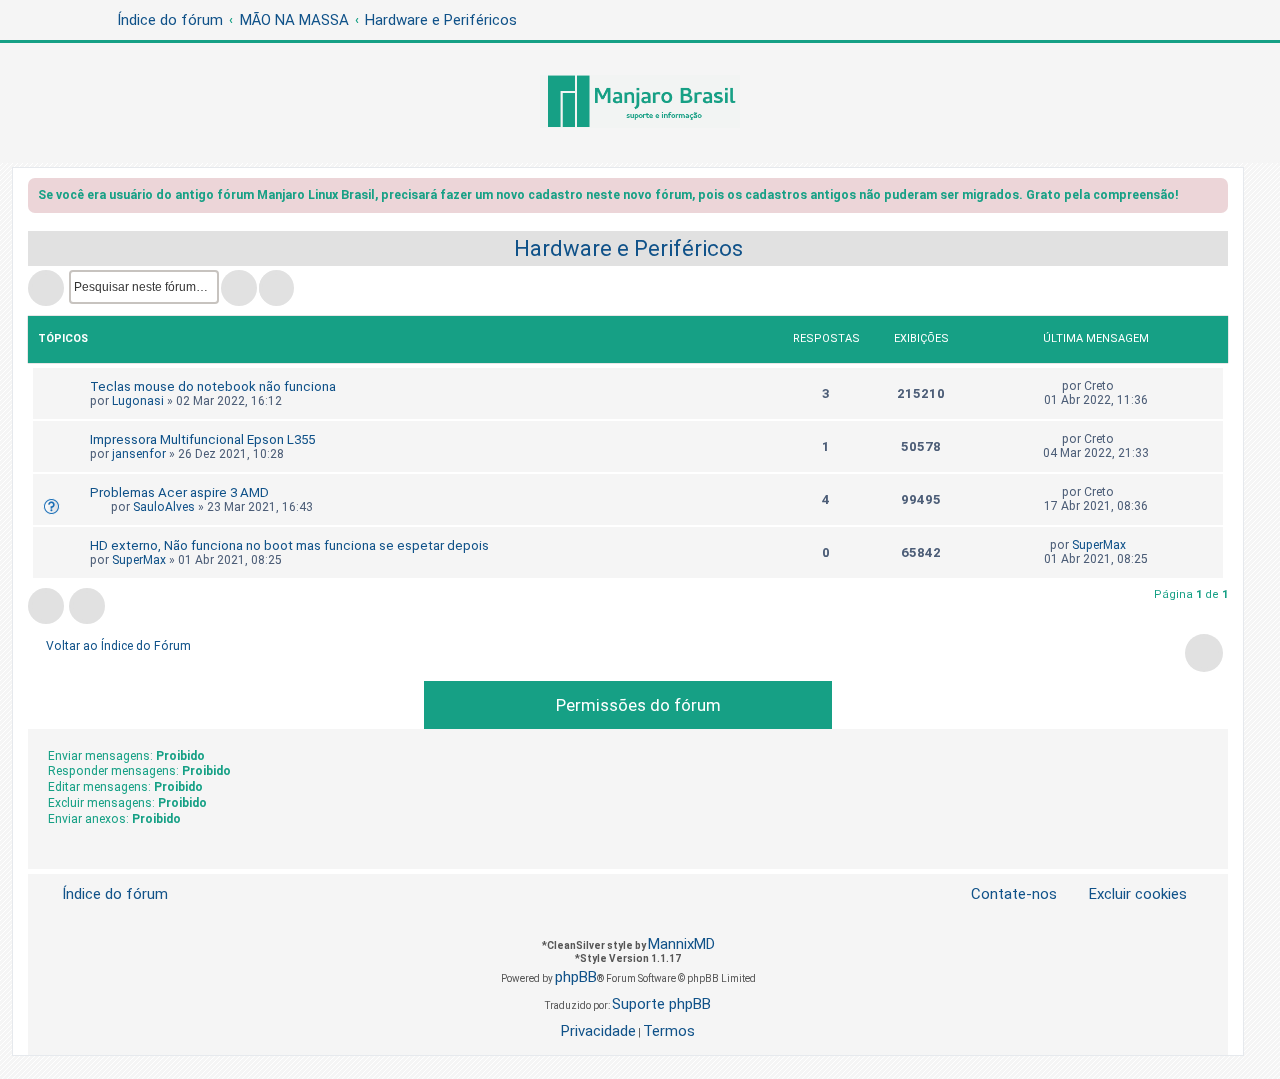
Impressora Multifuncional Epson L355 (202, 439)
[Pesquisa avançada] (276, 288)
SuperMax (139, 560)
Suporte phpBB (661, 1004)
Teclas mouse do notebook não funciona (213, 386)
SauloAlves (164, 507)
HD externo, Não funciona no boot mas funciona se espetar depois (289, 545)
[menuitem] (1126, 894)
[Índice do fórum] (640, 103)
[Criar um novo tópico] (46, 288)
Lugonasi (138, 401)
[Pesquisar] (239, 288)
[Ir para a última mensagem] (1123, 386)
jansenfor (139, 454)
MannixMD (681, 944)
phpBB (576, 977)
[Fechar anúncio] (1215, 198)
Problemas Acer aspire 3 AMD (179, 492)
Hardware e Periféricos (628, 248)
